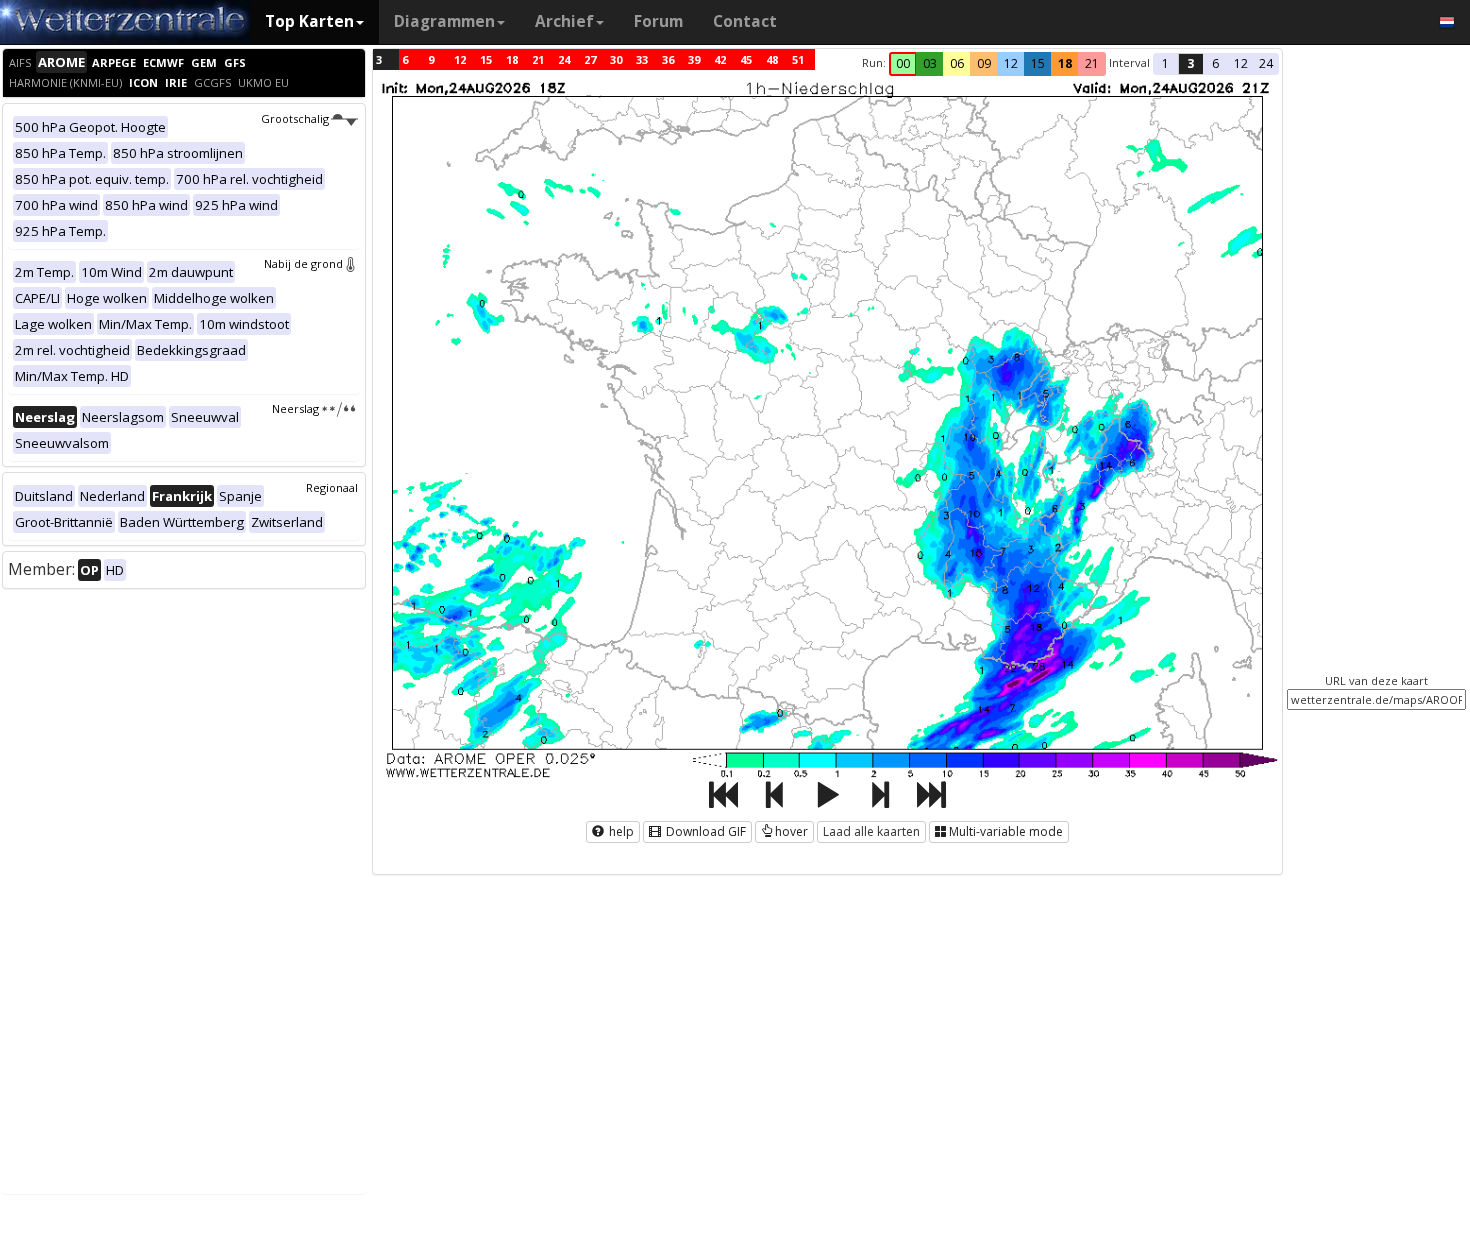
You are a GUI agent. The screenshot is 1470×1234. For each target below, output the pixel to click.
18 (512, 59)
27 (590, 59)
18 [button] (1065, 63)
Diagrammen (444, 21)
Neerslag (295, 408)
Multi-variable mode (1006, 831)
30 (616, 59)
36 (668, 59)
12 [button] (1011, 63)
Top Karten (309, 21)
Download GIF (704, 831)
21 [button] (1092, 63)
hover (791, 831)
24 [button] (1266, 63)
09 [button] (984, 63)
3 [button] (1190, 63)
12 (460, 59)
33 (642, 59)
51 (798, 59)
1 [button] (1165, 63)
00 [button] (903, 63)
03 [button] (930, 63)
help (620, 831)
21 (538, 59)
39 (694, 59)
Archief (564, 21)
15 (486, 59)
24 (564, 59)
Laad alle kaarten (871, 831)
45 (746, 59)
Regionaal (332, 487)
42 (720, 59)
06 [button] (957, 63)
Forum (658, 21)
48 (772, 59)
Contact (745, 21)
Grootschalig (295, 118)
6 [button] (1215, 63)
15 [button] (1038, 63)
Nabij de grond (303, 263)
